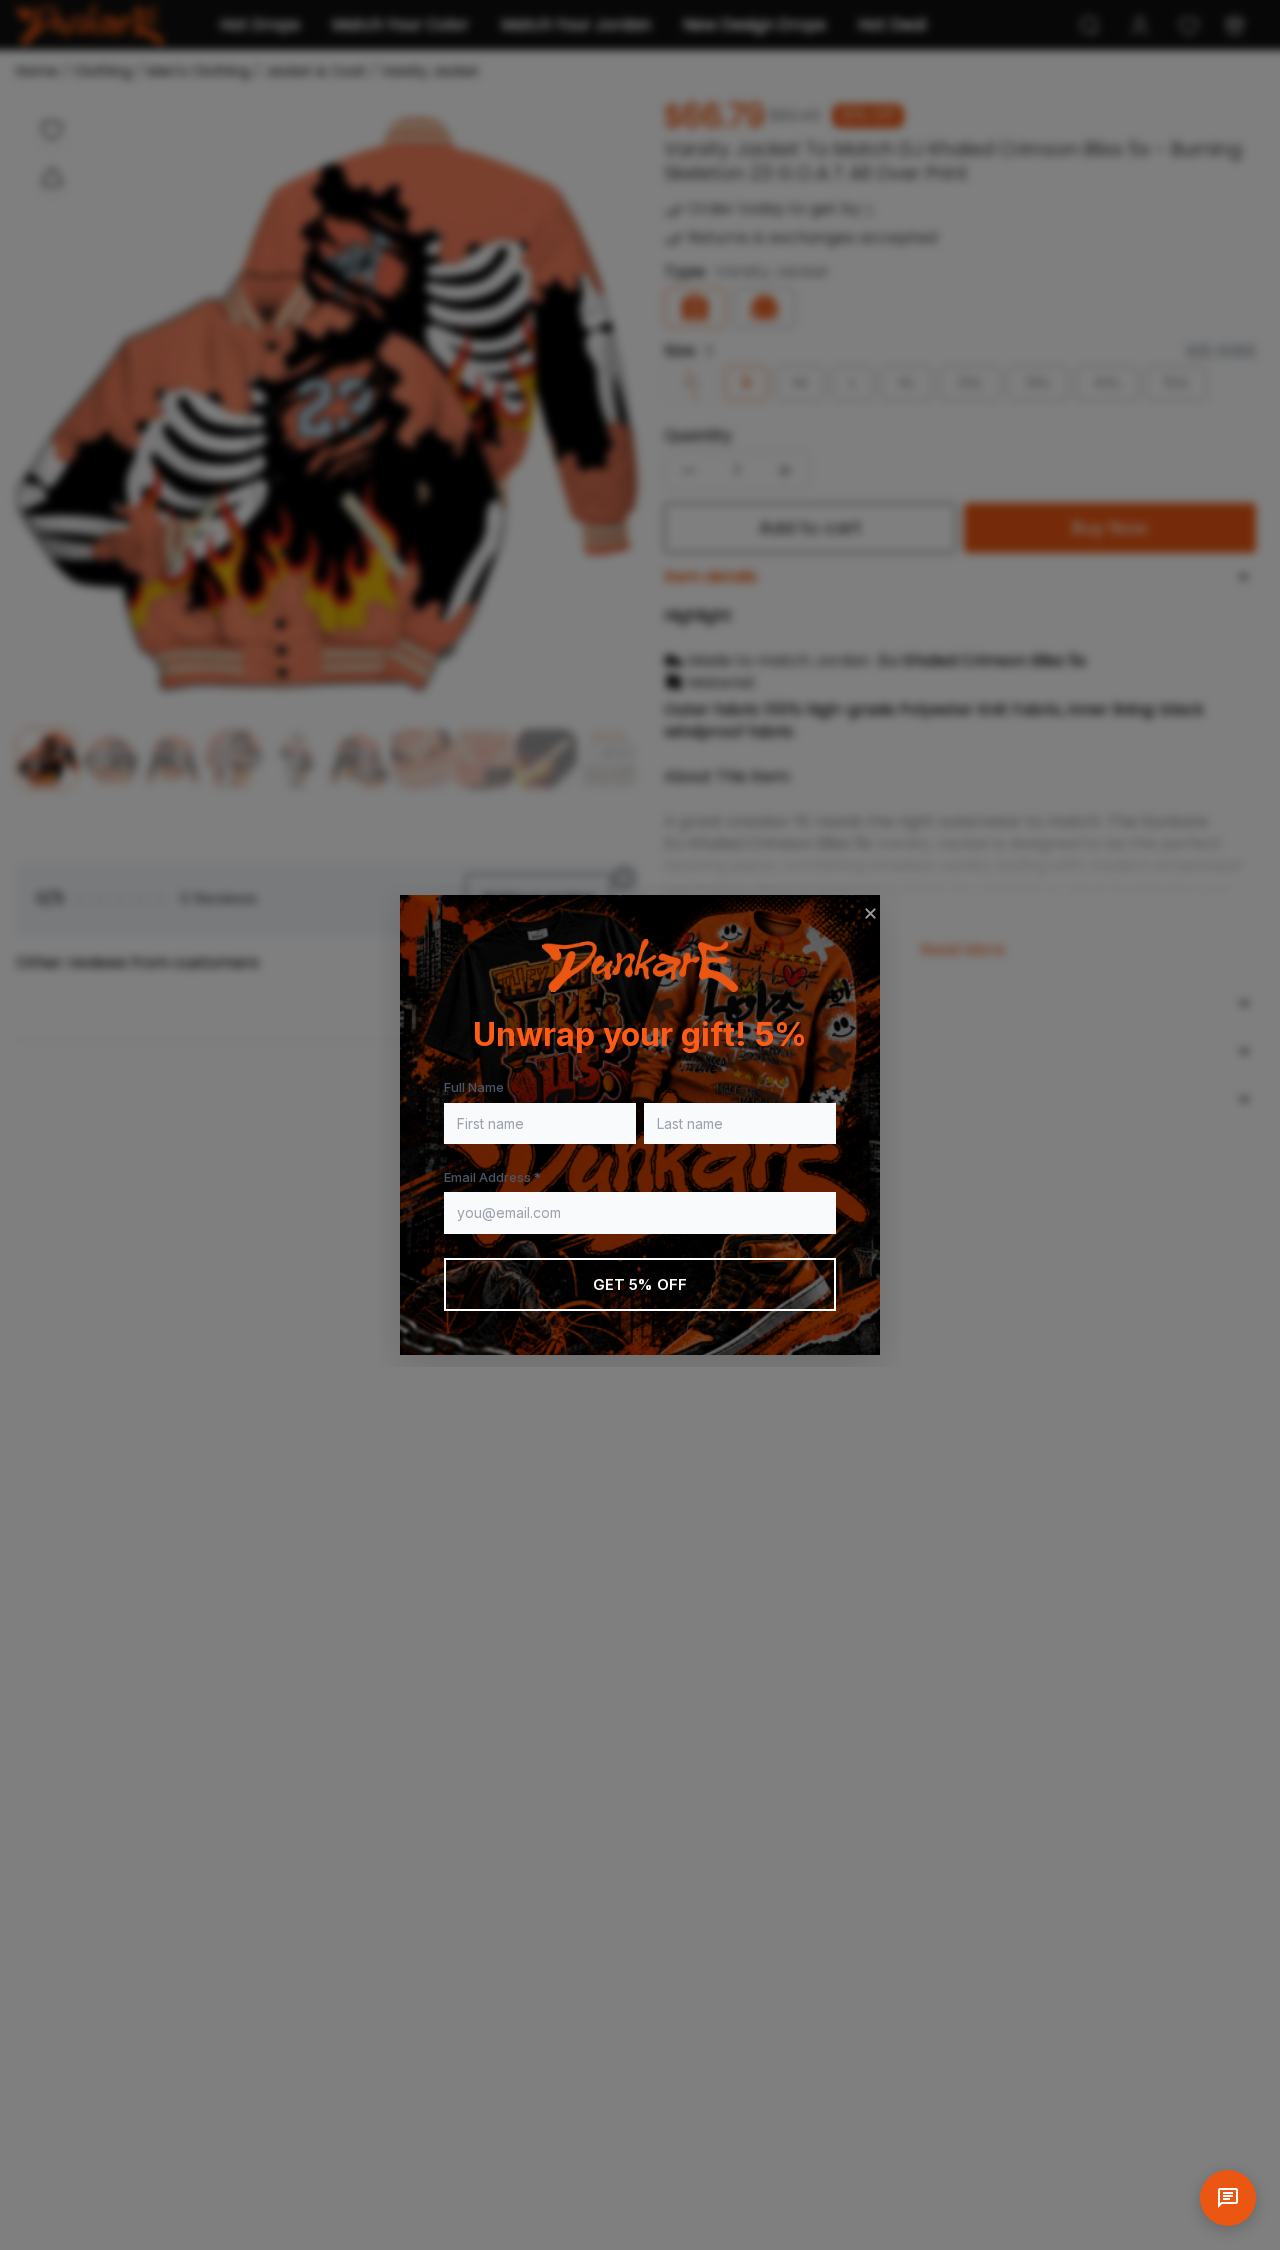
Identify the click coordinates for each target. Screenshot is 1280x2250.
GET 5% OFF (640, 1284)
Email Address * (492, 1177)
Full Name (474, 1087)
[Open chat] (1228, 2198)
